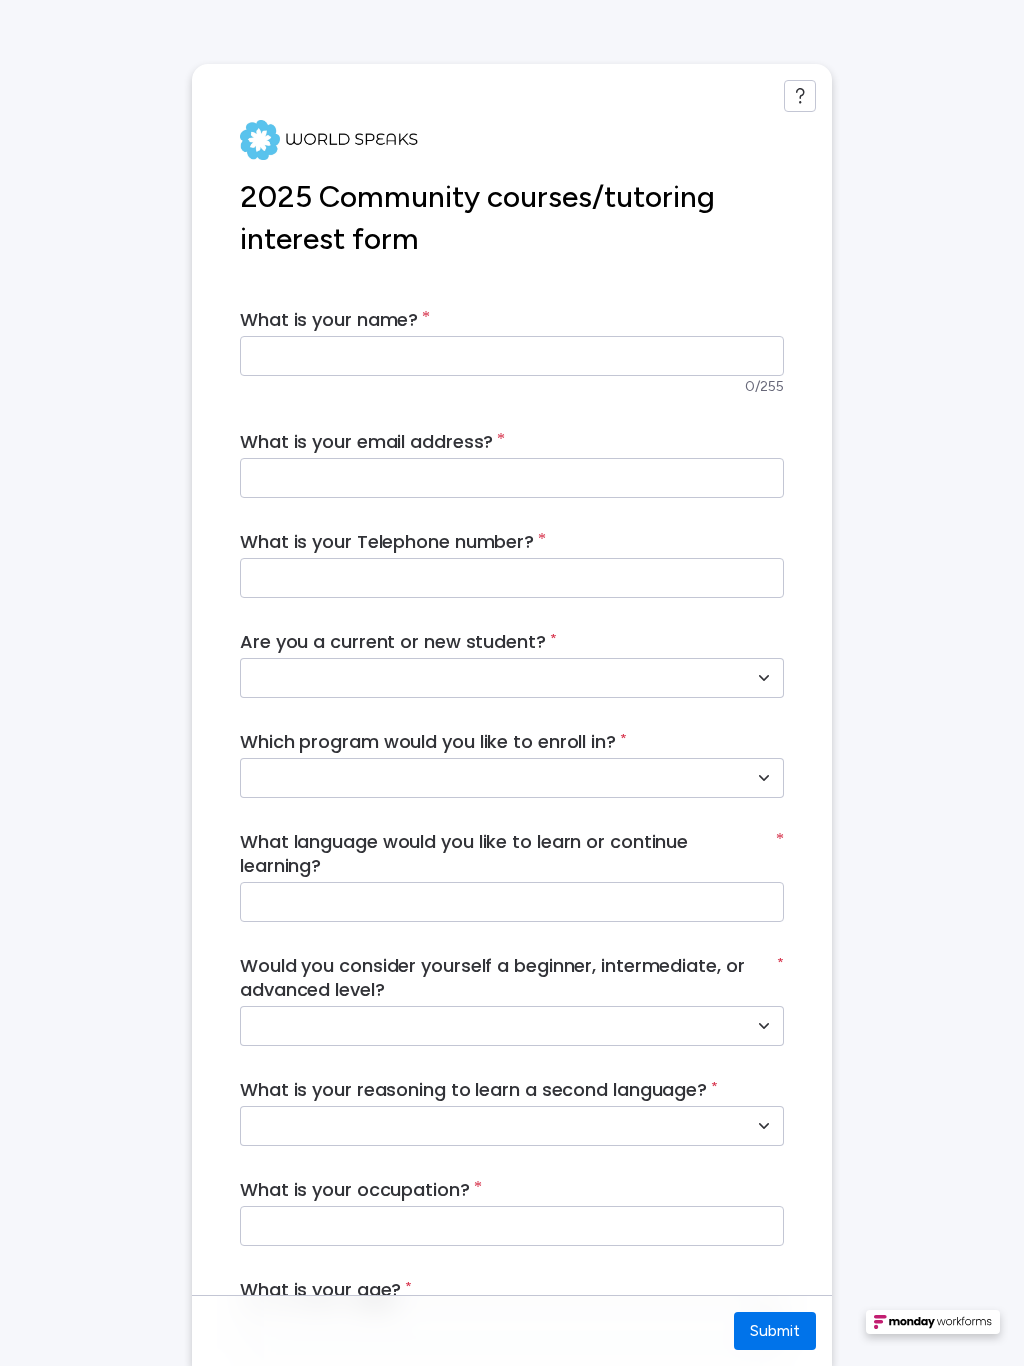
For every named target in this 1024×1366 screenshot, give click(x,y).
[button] (933, 1328)
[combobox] (490, 678)
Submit (775, 1330)
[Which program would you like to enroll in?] (764, 778)
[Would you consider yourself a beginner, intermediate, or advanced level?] (764, 1026)
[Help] (800, 96)
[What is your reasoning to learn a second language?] (764, 1126)
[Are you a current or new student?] (764, 678)
